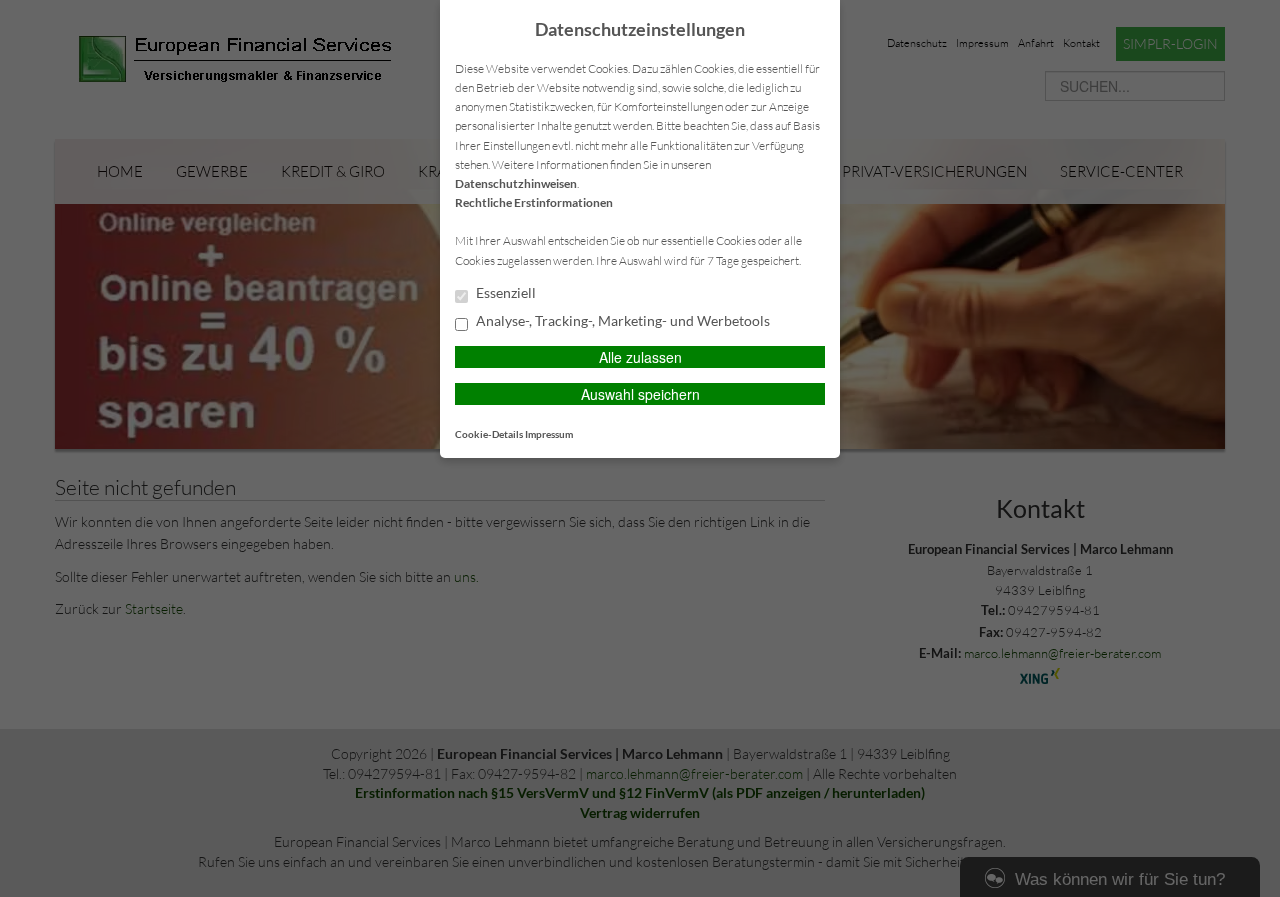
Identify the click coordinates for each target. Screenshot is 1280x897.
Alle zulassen (640, 357)
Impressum (549, 434)
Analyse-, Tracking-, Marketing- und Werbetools (621, 321)
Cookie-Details (489, 434)
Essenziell (504, 293)
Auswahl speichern (640, 394)
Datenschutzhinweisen (516, 183)
